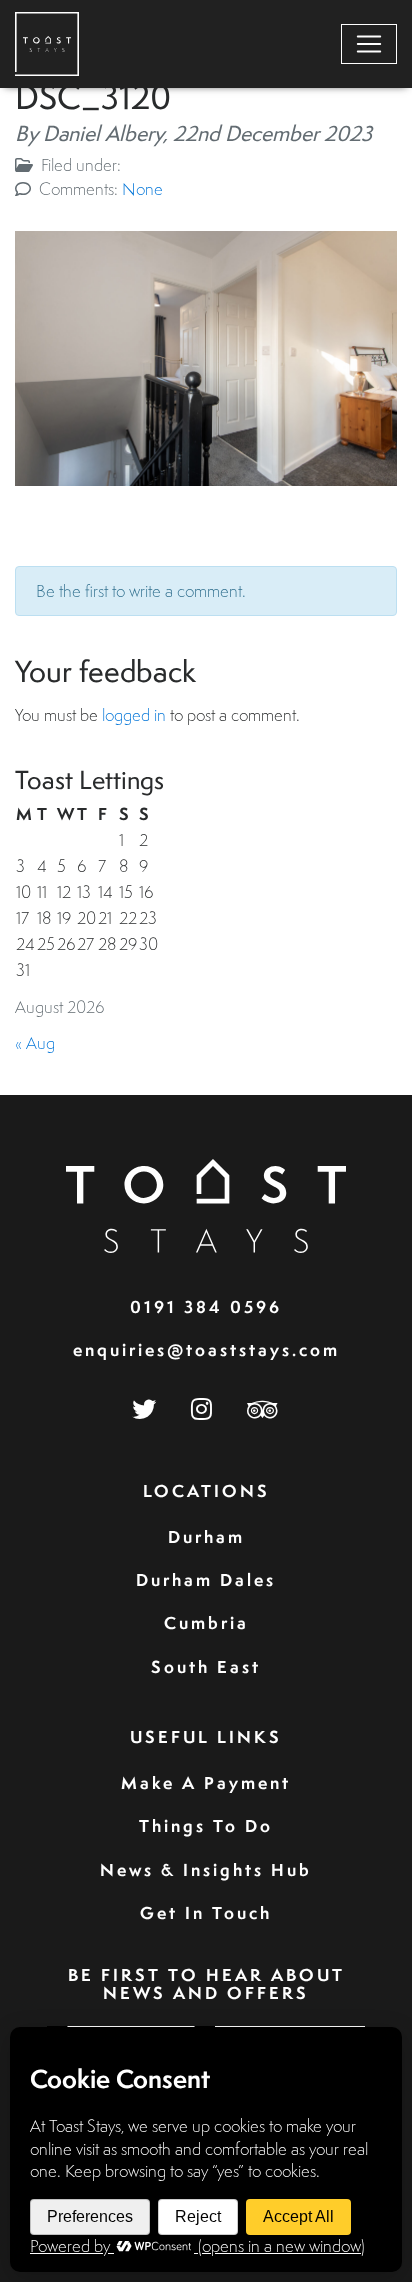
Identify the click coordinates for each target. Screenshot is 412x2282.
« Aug (35, 1042)
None (142, 188)
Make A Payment (206, 1782)
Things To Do (206, 1825)
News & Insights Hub (206, 1869)
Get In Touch (206, 1912)
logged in (134, 714)
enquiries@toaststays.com (206, 1349)
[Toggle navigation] (369, 44)
